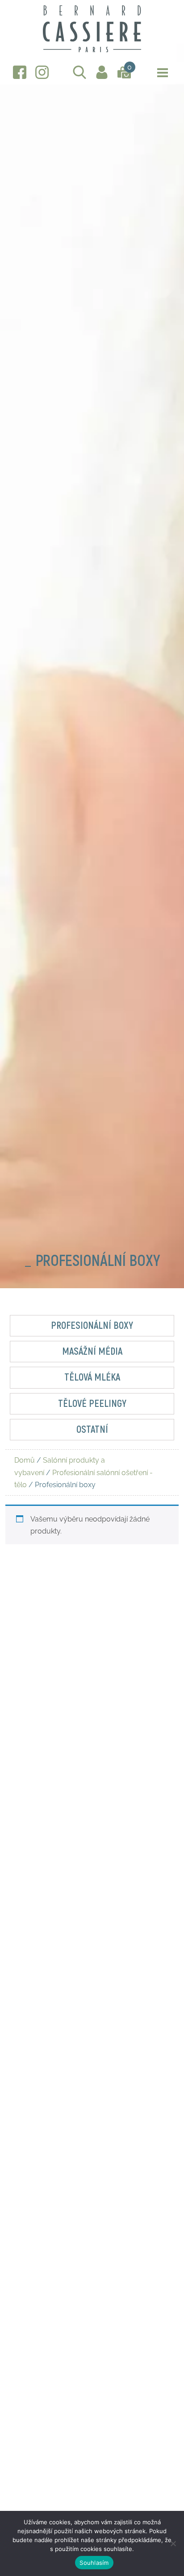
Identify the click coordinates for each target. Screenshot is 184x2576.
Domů (25, 1460)
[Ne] (173, 2543)
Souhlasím (94, 2563)
